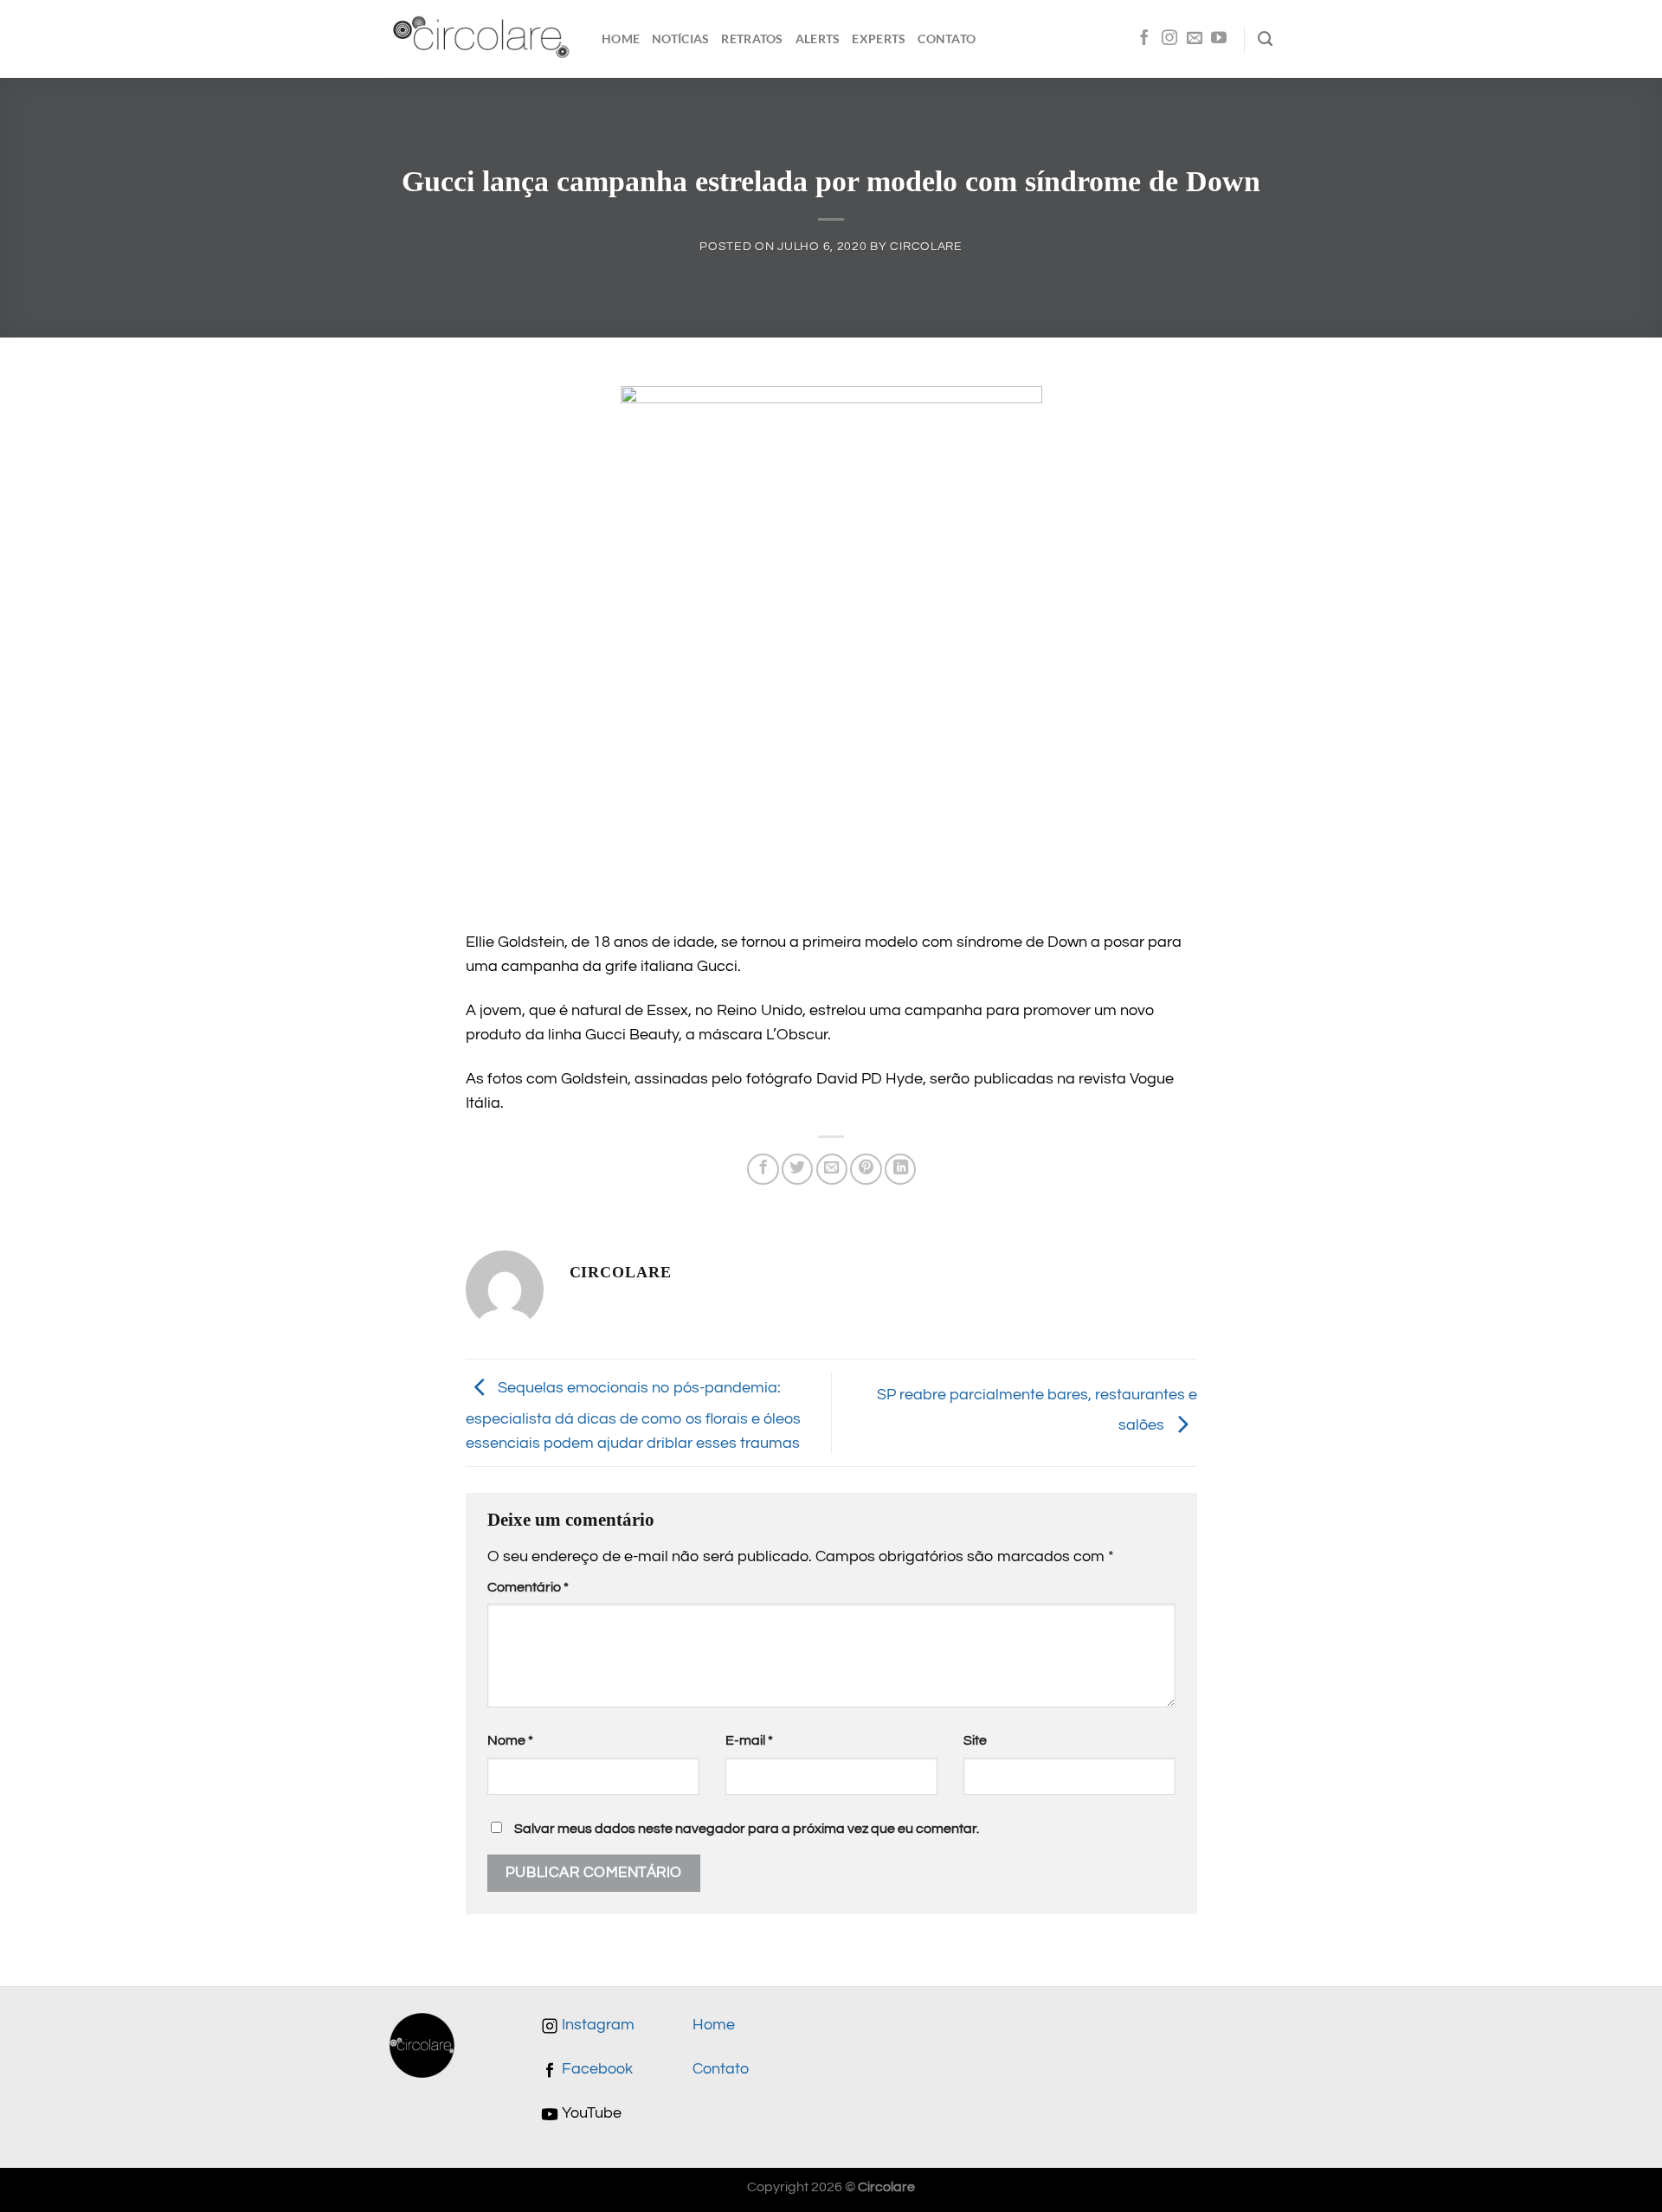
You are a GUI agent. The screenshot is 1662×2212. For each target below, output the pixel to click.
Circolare (926, 246)
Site (975, 1740)
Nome (510, 1740)
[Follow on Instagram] (1169, 39)
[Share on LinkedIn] (900, 1169)
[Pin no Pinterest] (866, 1169)
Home (621, 39)
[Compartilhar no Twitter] (797, 1169)
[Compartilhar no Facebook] (763, 1169)
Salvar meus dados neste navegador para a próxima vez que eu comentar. (747, 1829)
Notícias (680, 39)
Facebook (596, 2069)
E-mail (749, 1740)
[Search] (1265, 39)
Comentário (528, 1587)
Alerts (818, 39)
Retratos (752, 39)
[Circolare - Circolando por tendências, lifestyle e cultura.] (483, 39)
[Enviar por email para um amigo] (832, 1169)
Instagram (596, 2025)
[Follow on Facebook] (1144, 39)
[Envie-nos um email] (1195, 39)
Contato (947, 39)
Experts (879, 39)
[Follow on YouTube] (1219, 39)
